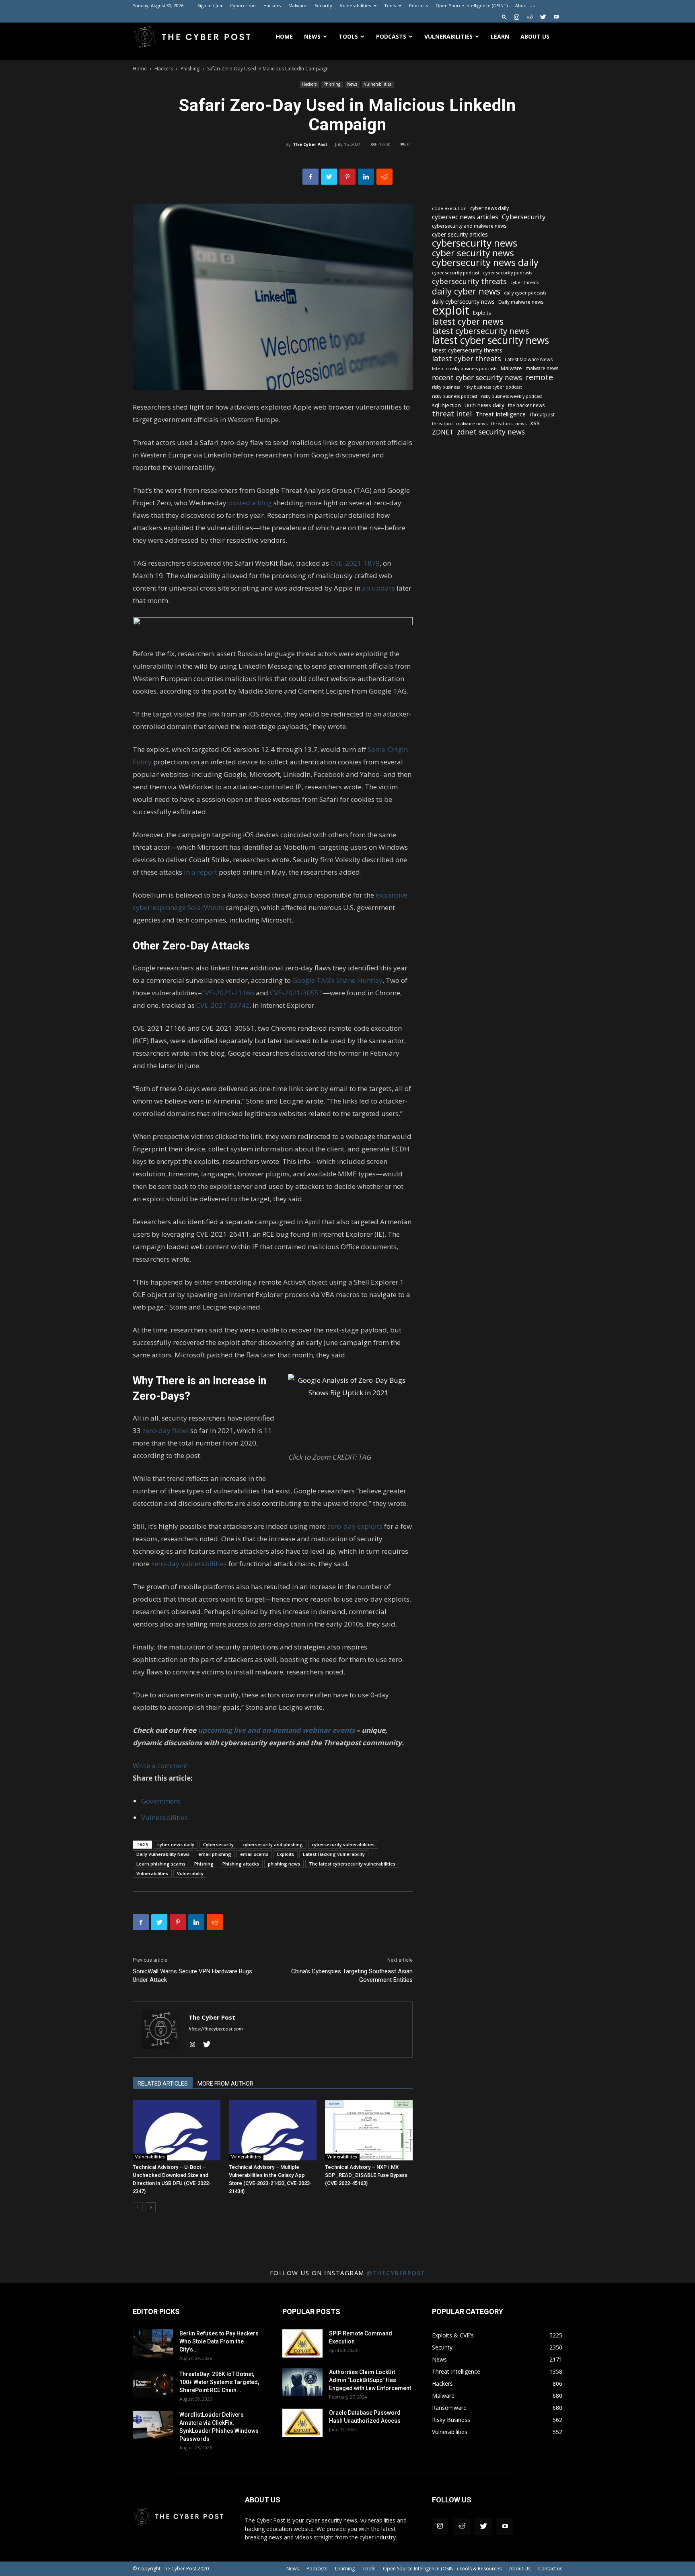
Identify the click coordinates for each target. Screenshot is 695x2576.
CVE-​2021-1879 (355, 563)
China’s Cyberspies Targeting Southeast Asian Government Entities (352, 1976)
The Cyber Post (310, 144)
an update (378, 588)
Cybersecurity (218, 1844)
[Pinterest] (347, 177)
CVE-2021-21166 (228, 993)
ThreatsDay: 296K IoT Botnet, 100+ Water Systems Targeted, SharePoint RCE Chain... (219, 2382)
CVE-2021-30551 (296, 993)
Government (161, 1801)
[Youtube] (556, 17)
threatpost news (509, 423)
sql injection (446, 405)
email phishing (215, 1854)
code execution (449, 208)
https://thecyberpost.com (216, 2029)
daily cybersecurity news (463, 302)
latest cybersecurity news (481, 331)
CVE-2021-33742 (223, 1005)
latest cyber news (468, 321)
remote (539, 377)
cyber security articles (460, 234)
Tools (390, 5)
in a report (200, 872)
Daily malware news (521, 302)
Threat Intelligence (501, 414)
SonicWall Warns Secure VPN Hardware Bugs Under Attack (192, 1976)
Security (323, 5)
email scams (254, 1854)
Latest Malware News (529, 359)
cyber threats (524, 282)
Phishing (190, 69)
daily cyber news (466, 291)
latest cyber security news (490, 340)
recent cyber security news (477, 378)
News (312, 36)
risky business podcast (455, 396)
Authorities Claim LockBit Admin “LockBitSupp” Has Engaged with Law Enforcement (370, 2380)
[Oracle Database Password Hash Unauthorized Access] (302, 2423)
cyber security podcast (456, 273)
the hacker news (526, 405)
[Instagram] (516, 17)
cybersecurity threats (469, 281)
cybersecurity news (475, 243)
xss (535, 423)
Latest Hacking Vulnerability (334, 1854)
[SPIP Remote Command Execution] (302, 2343)
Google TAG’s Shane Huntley (337, 980)
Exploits (286, 1854)
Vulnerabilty (190, 1873)
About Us (525, 5)
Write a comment (160, 1766)
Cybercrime (243, 5)
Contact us (550, 2569)
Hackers (272, 5)
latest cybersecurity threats (467, 350)
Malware (298, 5)
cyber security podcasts (508, 273)
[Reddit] (530, 17)
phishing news (284, 1864)
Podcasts (418, 5)
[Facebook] (310, 177)
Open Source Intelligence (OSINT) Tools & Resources (442, 2569)
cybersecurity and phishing (273, 1844)
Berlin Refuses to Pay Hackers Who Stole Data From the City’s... (219, 2341)
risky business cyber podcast (493, 387)
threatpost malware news (460, 423)
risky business (446, 387)
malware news (542, 368)
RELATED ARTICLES (163, 2084)
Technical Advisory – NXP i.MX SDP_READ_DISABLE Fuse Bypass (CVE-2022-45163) (366, 2175)
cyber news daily (176, 1844)
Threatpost (542, 415)
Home (284, 36)
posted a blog (250, 503)
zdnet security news (491, 432)
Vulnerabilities (355, 5)
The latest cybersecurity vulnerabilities (352, 1864)
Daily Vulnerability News (163, 1854)
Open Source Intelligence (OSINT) (472, 5)
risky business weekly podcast (512, 396)
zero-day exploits (355, 1526)
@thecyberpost (396, 2273)
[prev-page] (138, 2207)
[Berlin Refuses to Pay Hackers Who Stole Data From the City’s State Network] (153, 2343)
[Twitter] (543, 17)
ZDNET (443, 432)
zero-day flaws (166, 1430)
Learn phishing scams (161, 1864)
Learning (345, 2569)
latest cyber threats (467, 359)
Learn (500, 36)
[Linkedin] (366, 177)
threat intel (452, 414)
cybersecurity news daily (485, 263)
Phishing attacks (241, 1864)
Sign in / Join (211, 5)
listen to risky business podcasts (465, 369)
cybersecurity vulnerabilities (343, 1844)
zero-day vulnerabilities (189, 1564)
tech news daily (484, 405)
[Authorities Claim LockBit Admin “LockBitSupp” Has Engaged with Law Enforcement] (302, 2382)
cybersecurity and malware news (469, 226)
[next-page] (151, 2207)
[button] (504, 17)
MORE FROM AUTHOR (225, 2084)
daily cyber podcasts (525, 293)
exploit (451, 310)
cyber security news (473, 253)
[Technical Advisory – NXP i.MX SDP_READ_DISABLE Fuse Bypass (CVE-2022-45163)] (369, 2130)
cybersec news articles (465, 217)
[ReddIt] (385, 177)
